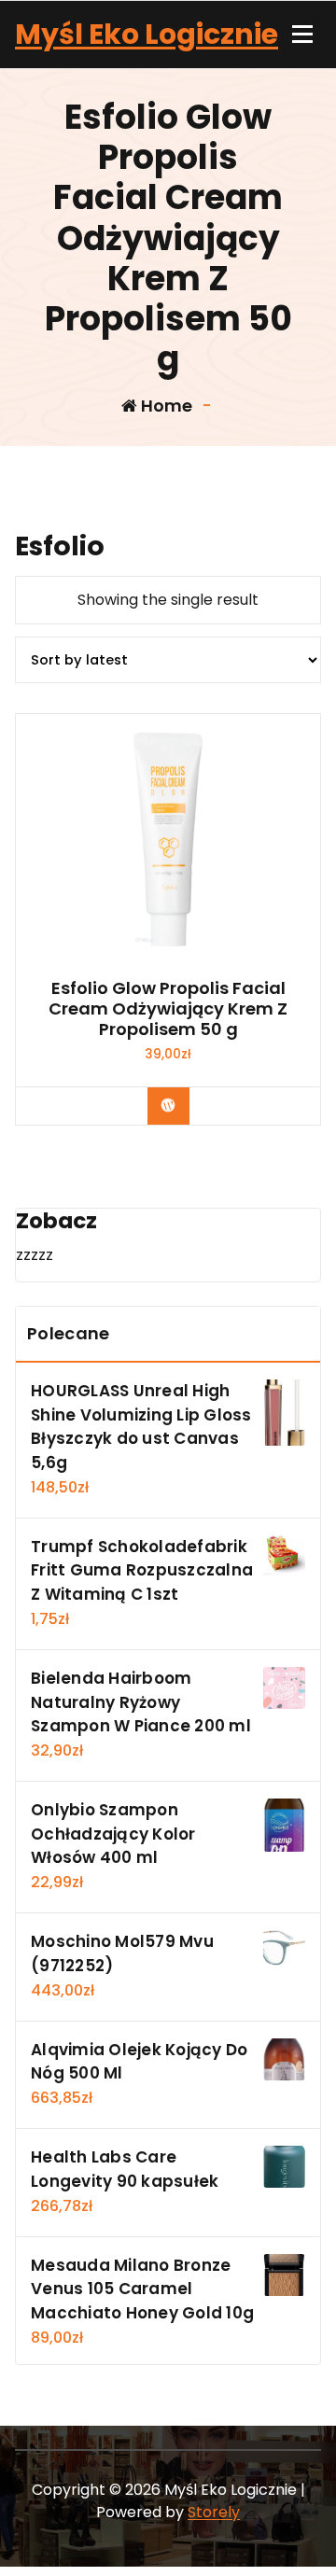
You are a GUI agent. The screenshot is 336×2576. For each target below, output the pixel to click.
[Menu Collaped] (302, 35)
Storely (214, 2512)
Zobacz (182, 1105)
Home (165, 406)
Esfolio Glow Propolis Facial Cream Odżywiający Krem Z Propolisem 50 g (168, 1008)
